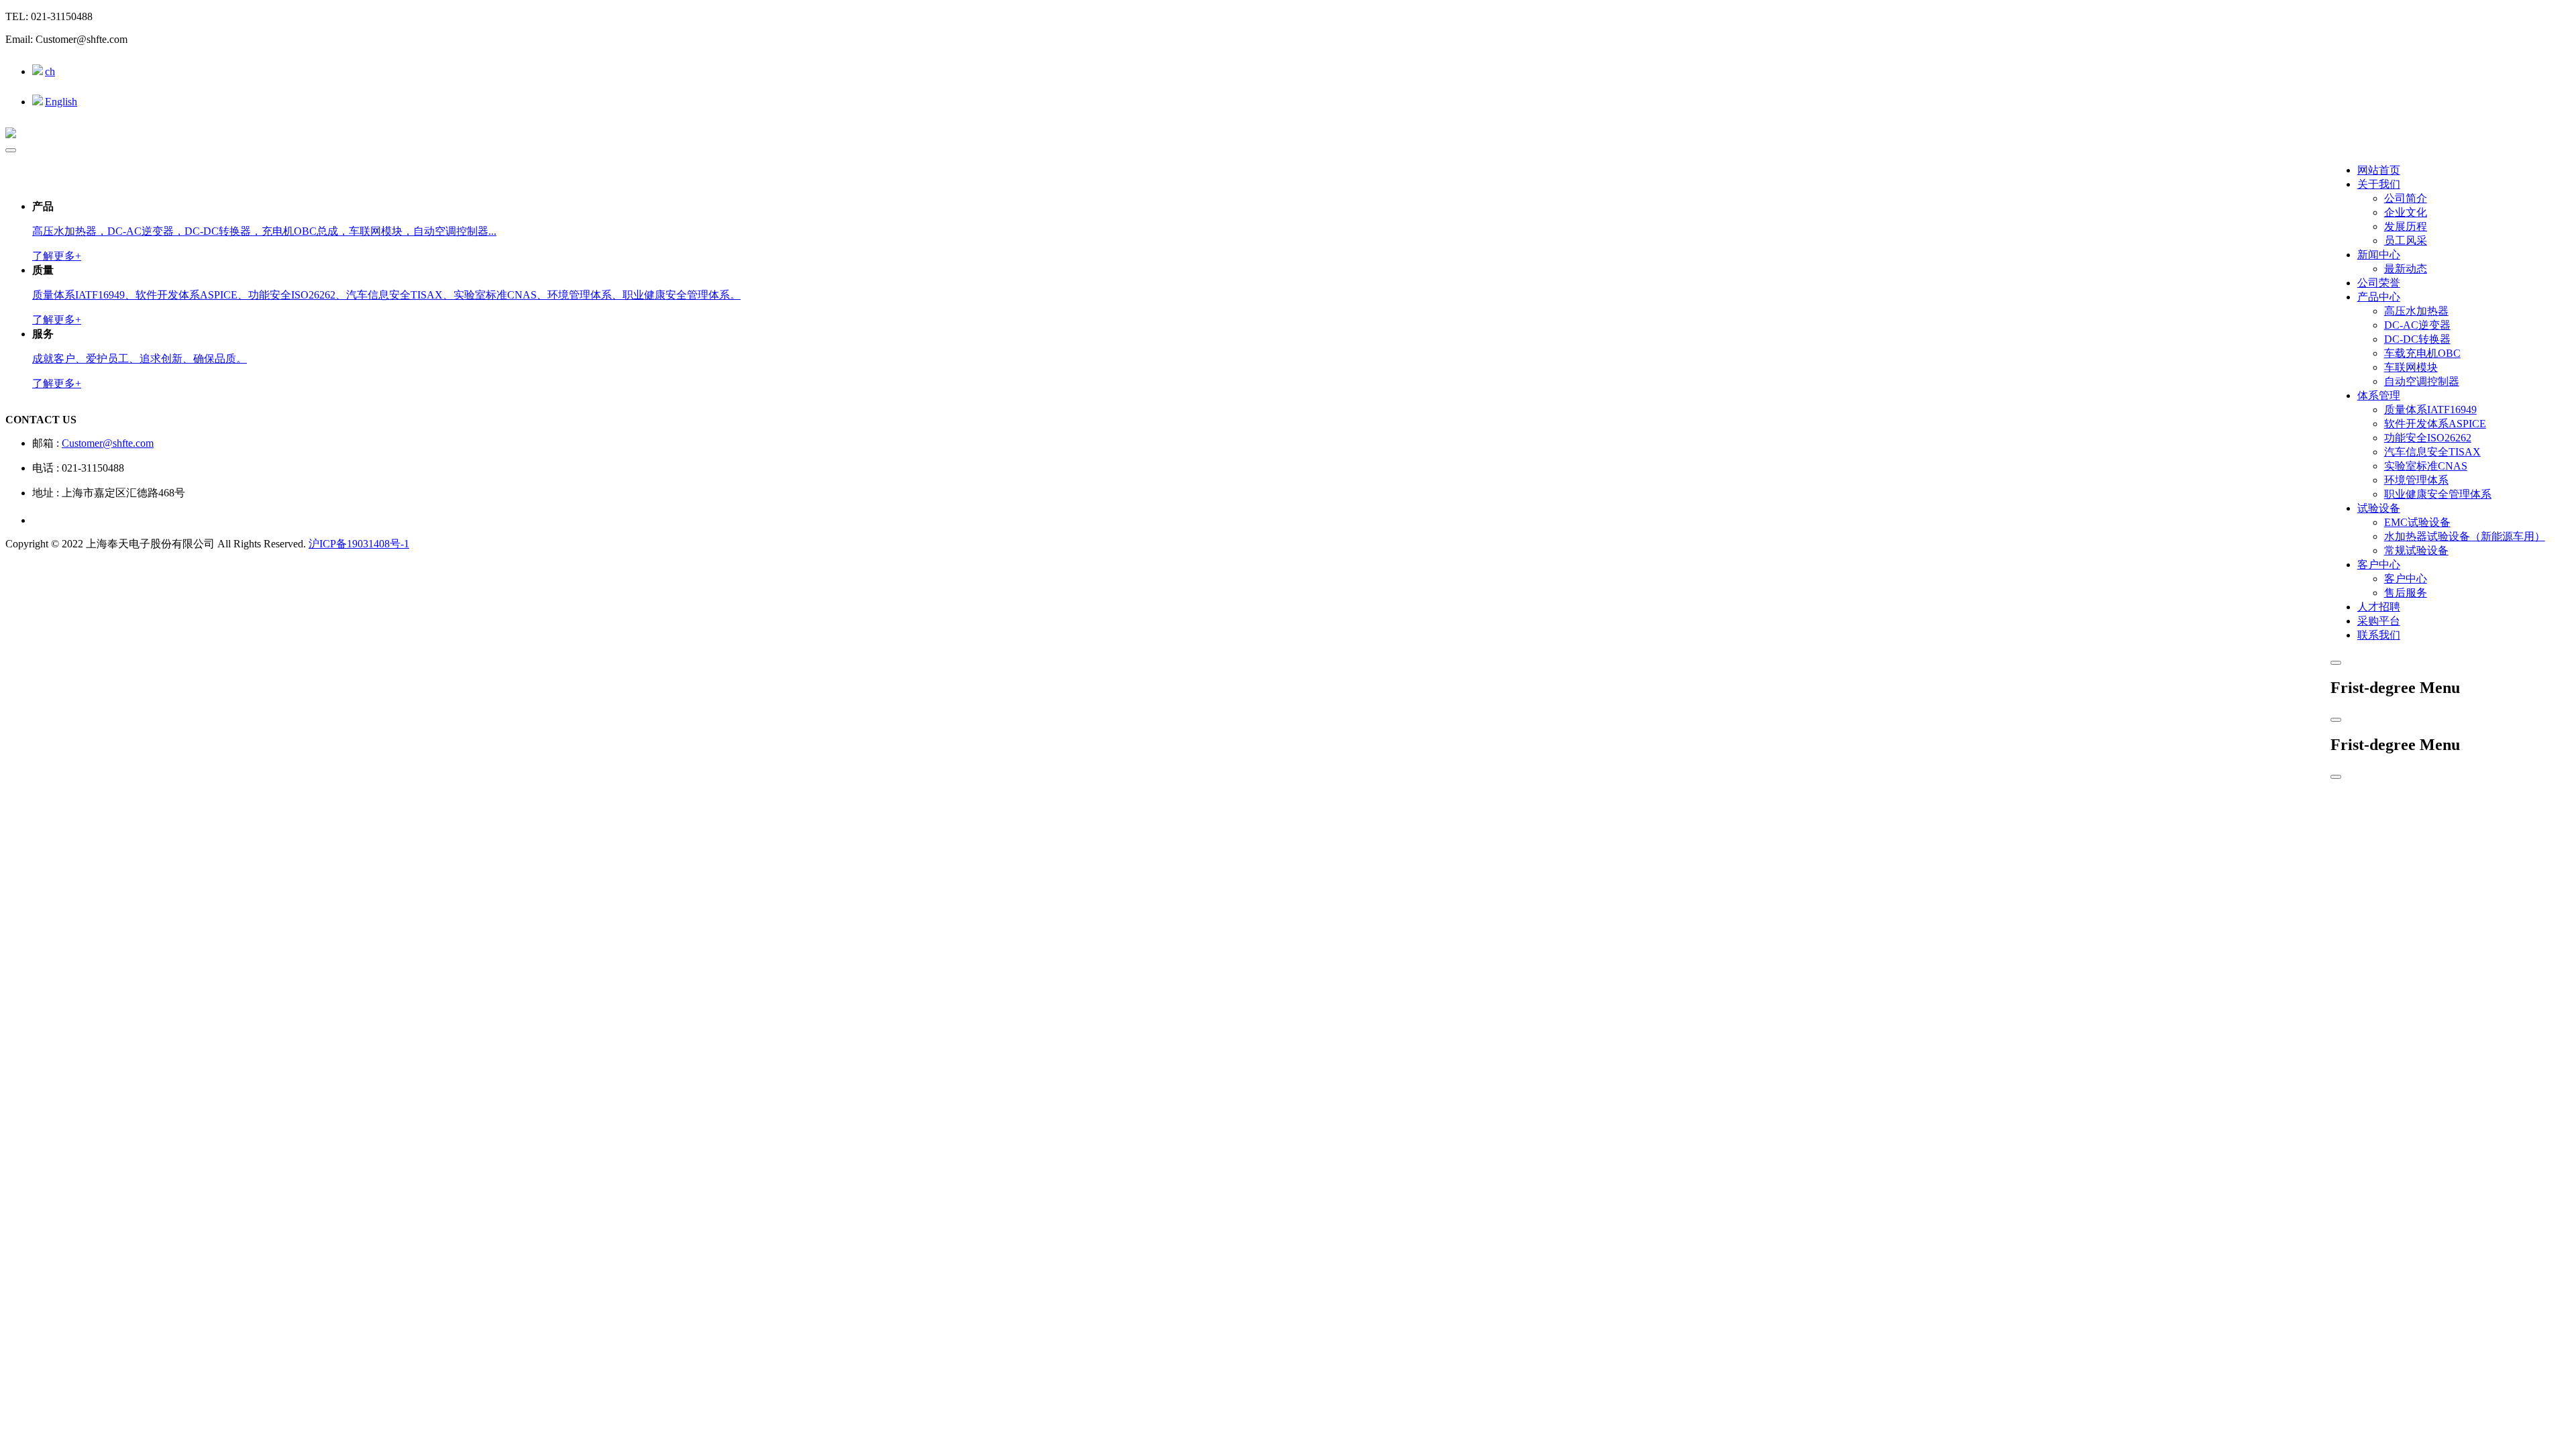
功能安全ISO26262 (2428, 438)
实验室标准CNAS (2426, 466)
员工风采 (2406, 240)
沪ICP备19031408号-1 (359, 544)
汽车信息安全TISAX (2432, 452)
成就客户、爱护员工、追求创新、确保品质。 (140, 359)
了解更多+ (57, 256)
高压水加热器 (2416, 311)
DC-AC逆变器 (2417, 325)
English (61, 102)
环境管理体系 (2416, 480)
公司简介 (2406, 198)
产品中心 (2379, 297)
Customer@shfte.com (108, 443)
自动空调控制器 (2422, 381)
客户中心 (2379, 565)
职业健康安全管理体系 (2438, 494)
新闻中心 (2379, 255)
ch (50, 71)
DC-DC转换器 (2417, 339)
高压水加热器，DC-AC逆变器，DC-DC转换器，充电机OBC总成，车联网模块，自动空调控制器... (264, 231)
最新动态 (2406, 269)
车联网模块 (2411, 367)
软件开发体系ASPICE (2435, 424)
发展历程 (2406, 226)
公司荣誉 (2379, 283)
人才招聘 (2379, 607)
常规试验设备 (2416, 550)
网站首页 (2379, 170)
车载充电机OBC (2422, 353)
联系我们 (2379, 635)
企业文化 (2406, 212)
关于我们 (2379, 184)
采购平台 (2379, 621)
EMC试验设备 (2417, 522)
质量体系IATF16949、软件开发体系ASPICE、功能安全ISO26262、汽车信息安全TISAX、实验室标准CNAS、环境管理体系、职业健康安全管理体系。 (386, 295)
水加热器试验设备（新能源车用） (2465, 536)
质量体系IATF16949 (2430, 410)
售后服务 (2406, 593)
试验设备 (2379, 508)
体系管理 (2379, 395)
